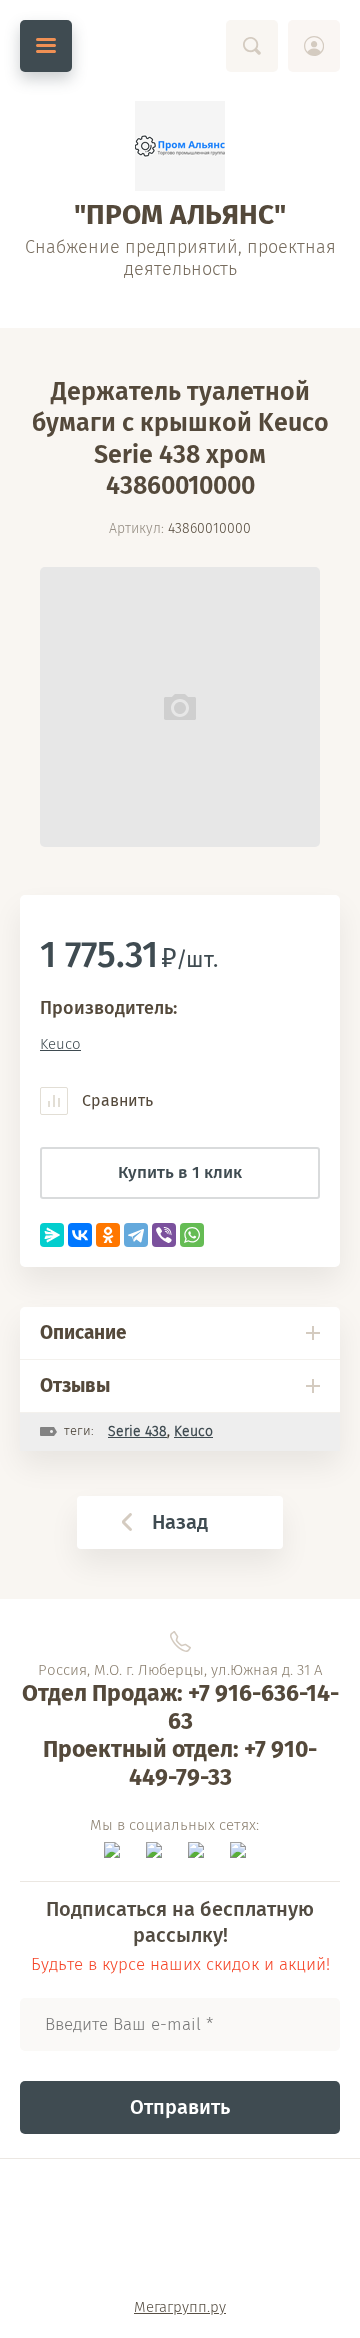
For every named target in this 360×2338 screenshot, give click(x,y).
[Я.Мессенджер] (52, 1235)
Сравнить (115, 1100)
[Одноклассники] (108, 1235)
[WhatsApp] (192, 1235)
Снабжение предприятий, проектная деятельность (180, 258)
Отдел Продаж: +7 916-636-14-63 (180, 1707)
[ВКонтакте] (80, 1235)
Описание (83, 1332)
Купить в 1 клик (180, 1172)
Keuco (60, 1044)
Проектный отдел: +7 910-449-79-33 (180, 1763)
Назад (180, 1522)
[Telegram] (136, 1235)
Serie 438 (137, 1431)
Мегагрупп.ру (180, 2307)
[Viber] (164, 1235)
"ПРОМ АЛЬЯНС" (180, 214)
